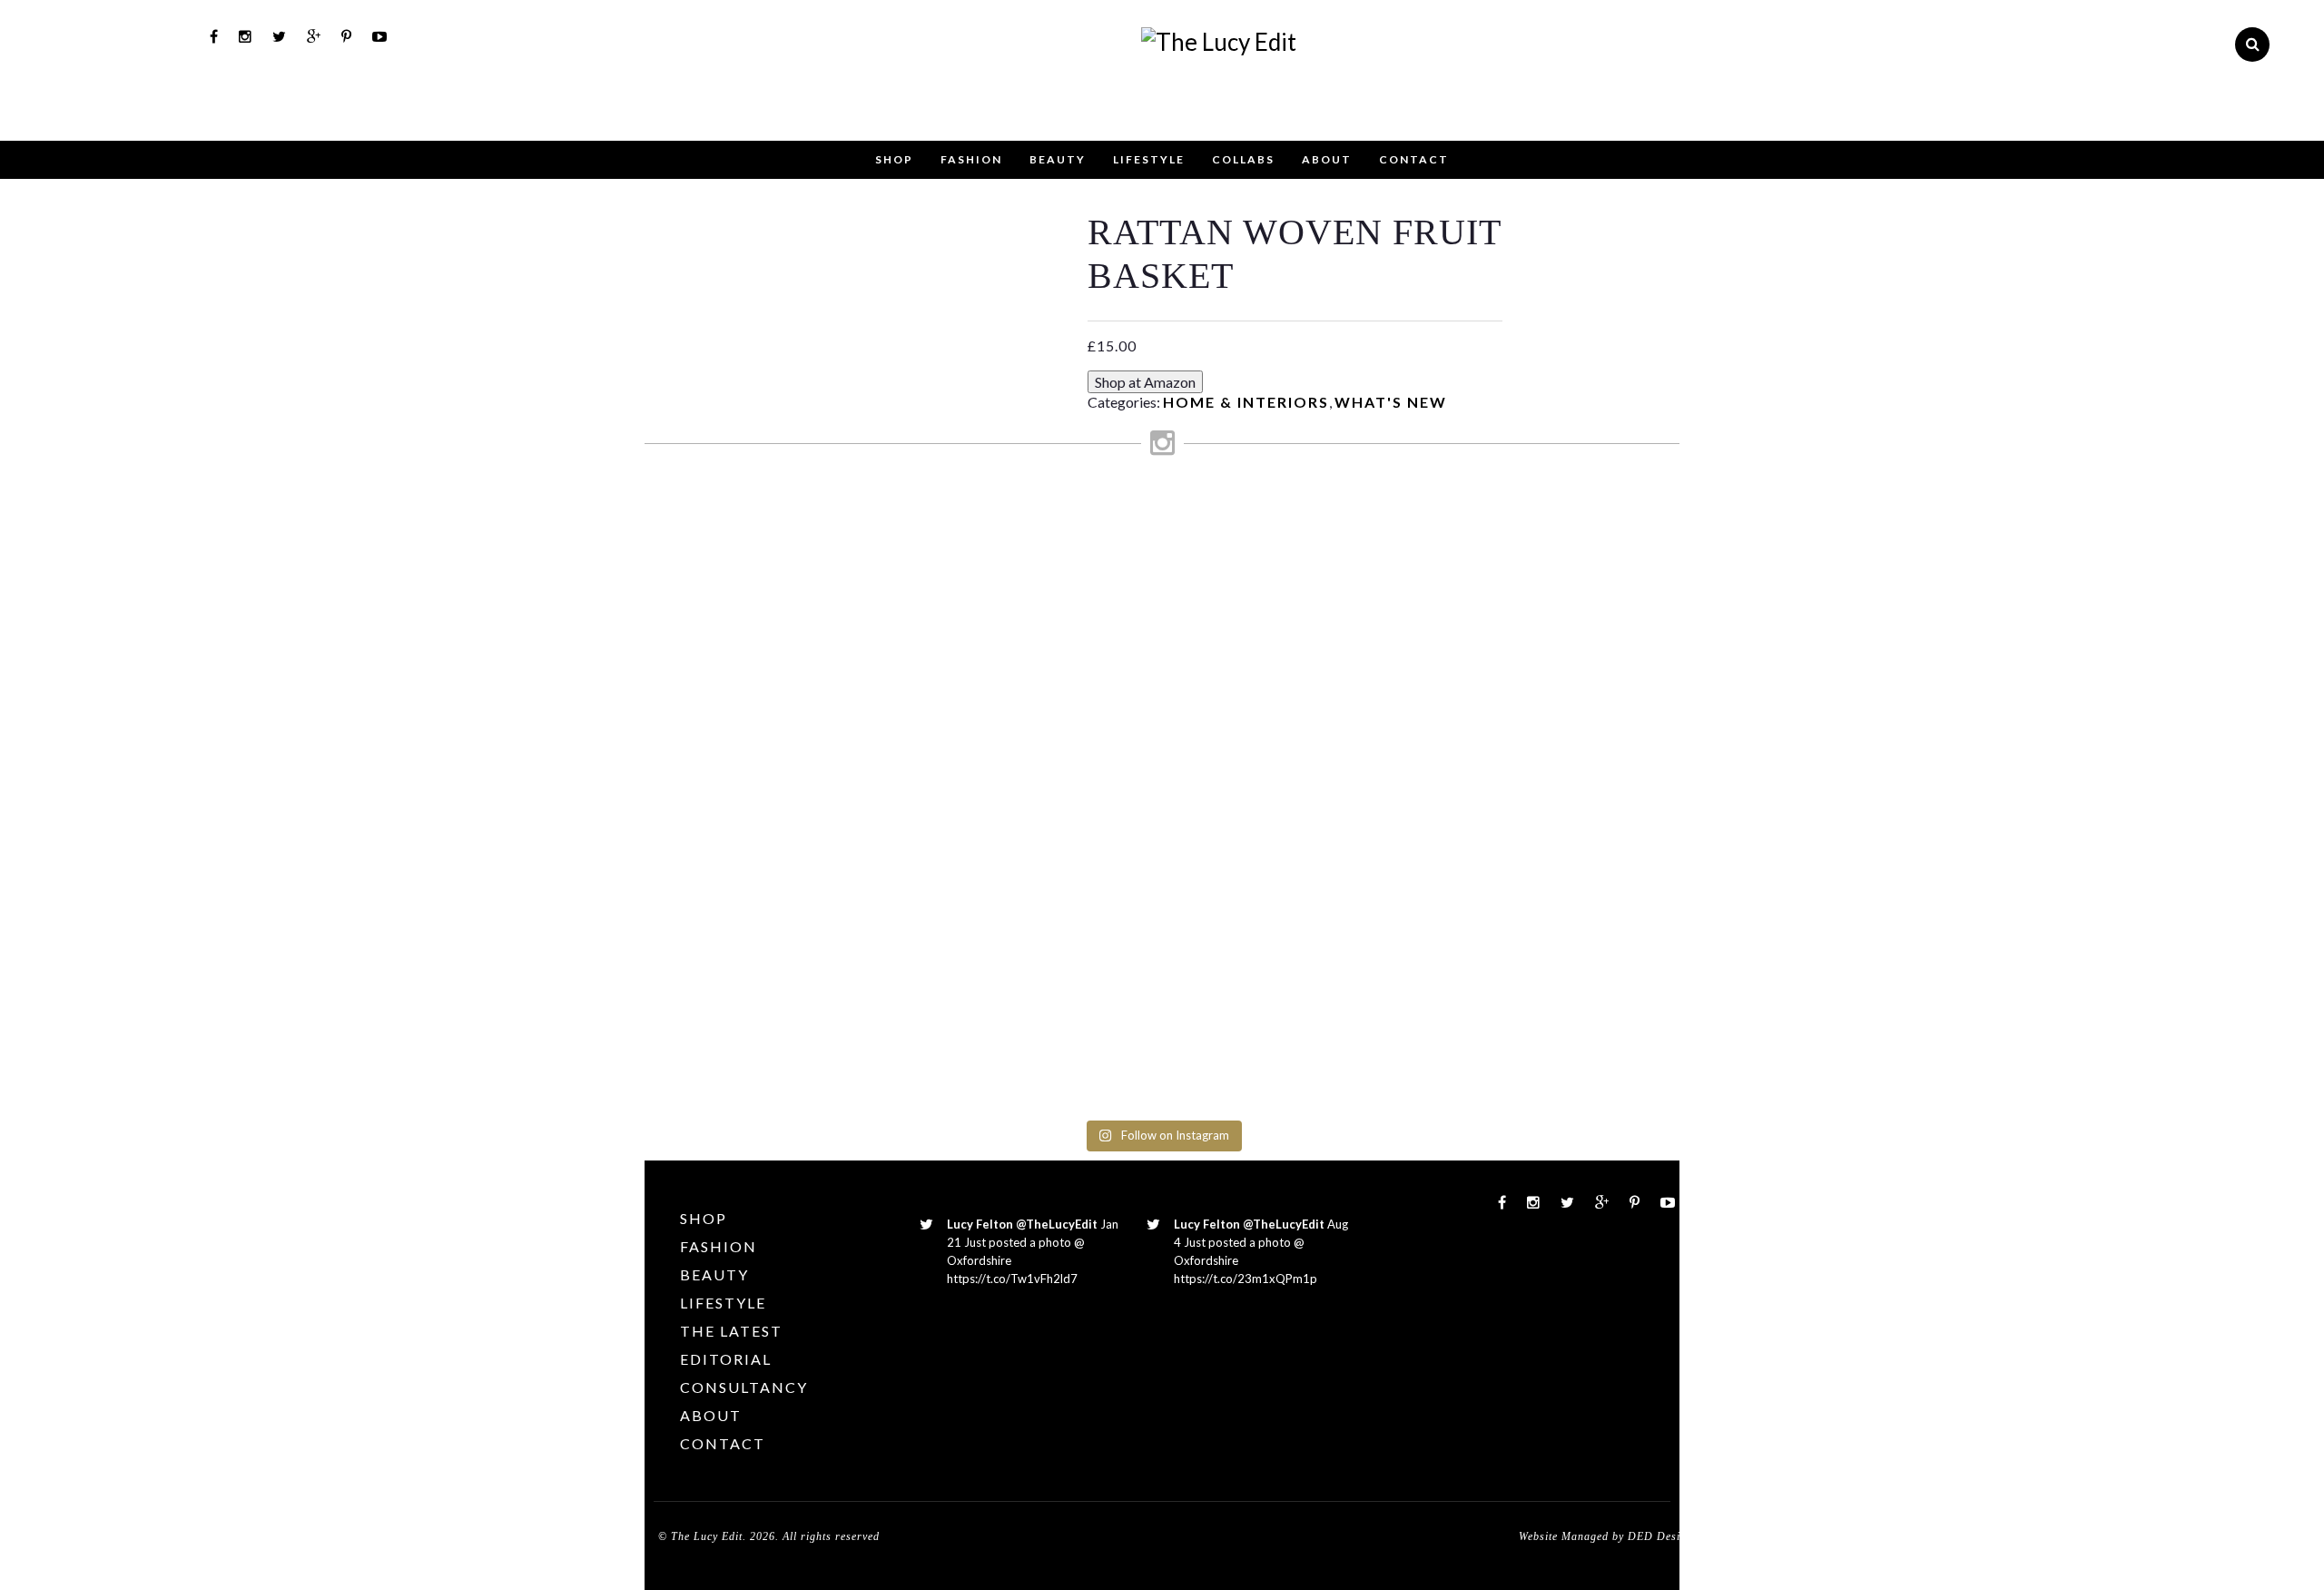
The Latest (731, 1331)
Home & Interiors (1246, 402)
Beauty (1058, 159)
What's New (1391, 402)
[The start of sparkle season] (705, 518)
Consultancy (744, 1387)
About (1327, 159)
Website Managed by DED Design (1606, 1536)
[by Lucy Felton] (1219, 42)
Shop (894, 159)
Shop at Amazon (1145, 382)
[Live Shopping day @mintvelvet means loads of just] (836, 630)
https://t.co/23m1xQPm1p (1246, 1279)
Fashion (971, 159)
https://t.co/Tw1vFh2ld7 (1012, 1279)
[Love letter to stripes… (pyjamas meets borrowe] (1097, 630)
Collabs (1243, 159)
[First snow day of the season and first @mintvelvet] (967, 543)
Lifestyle (1149, 159)
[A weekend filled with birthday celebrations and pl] (1619, 803)
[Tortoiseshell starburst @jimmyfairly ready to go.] (1358, 552)
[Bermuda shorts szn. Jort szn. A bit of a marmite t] (1489, 681)
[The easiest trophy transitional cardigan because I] (1227, 785)
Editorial (726, 1359)
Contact (1414, 159)
